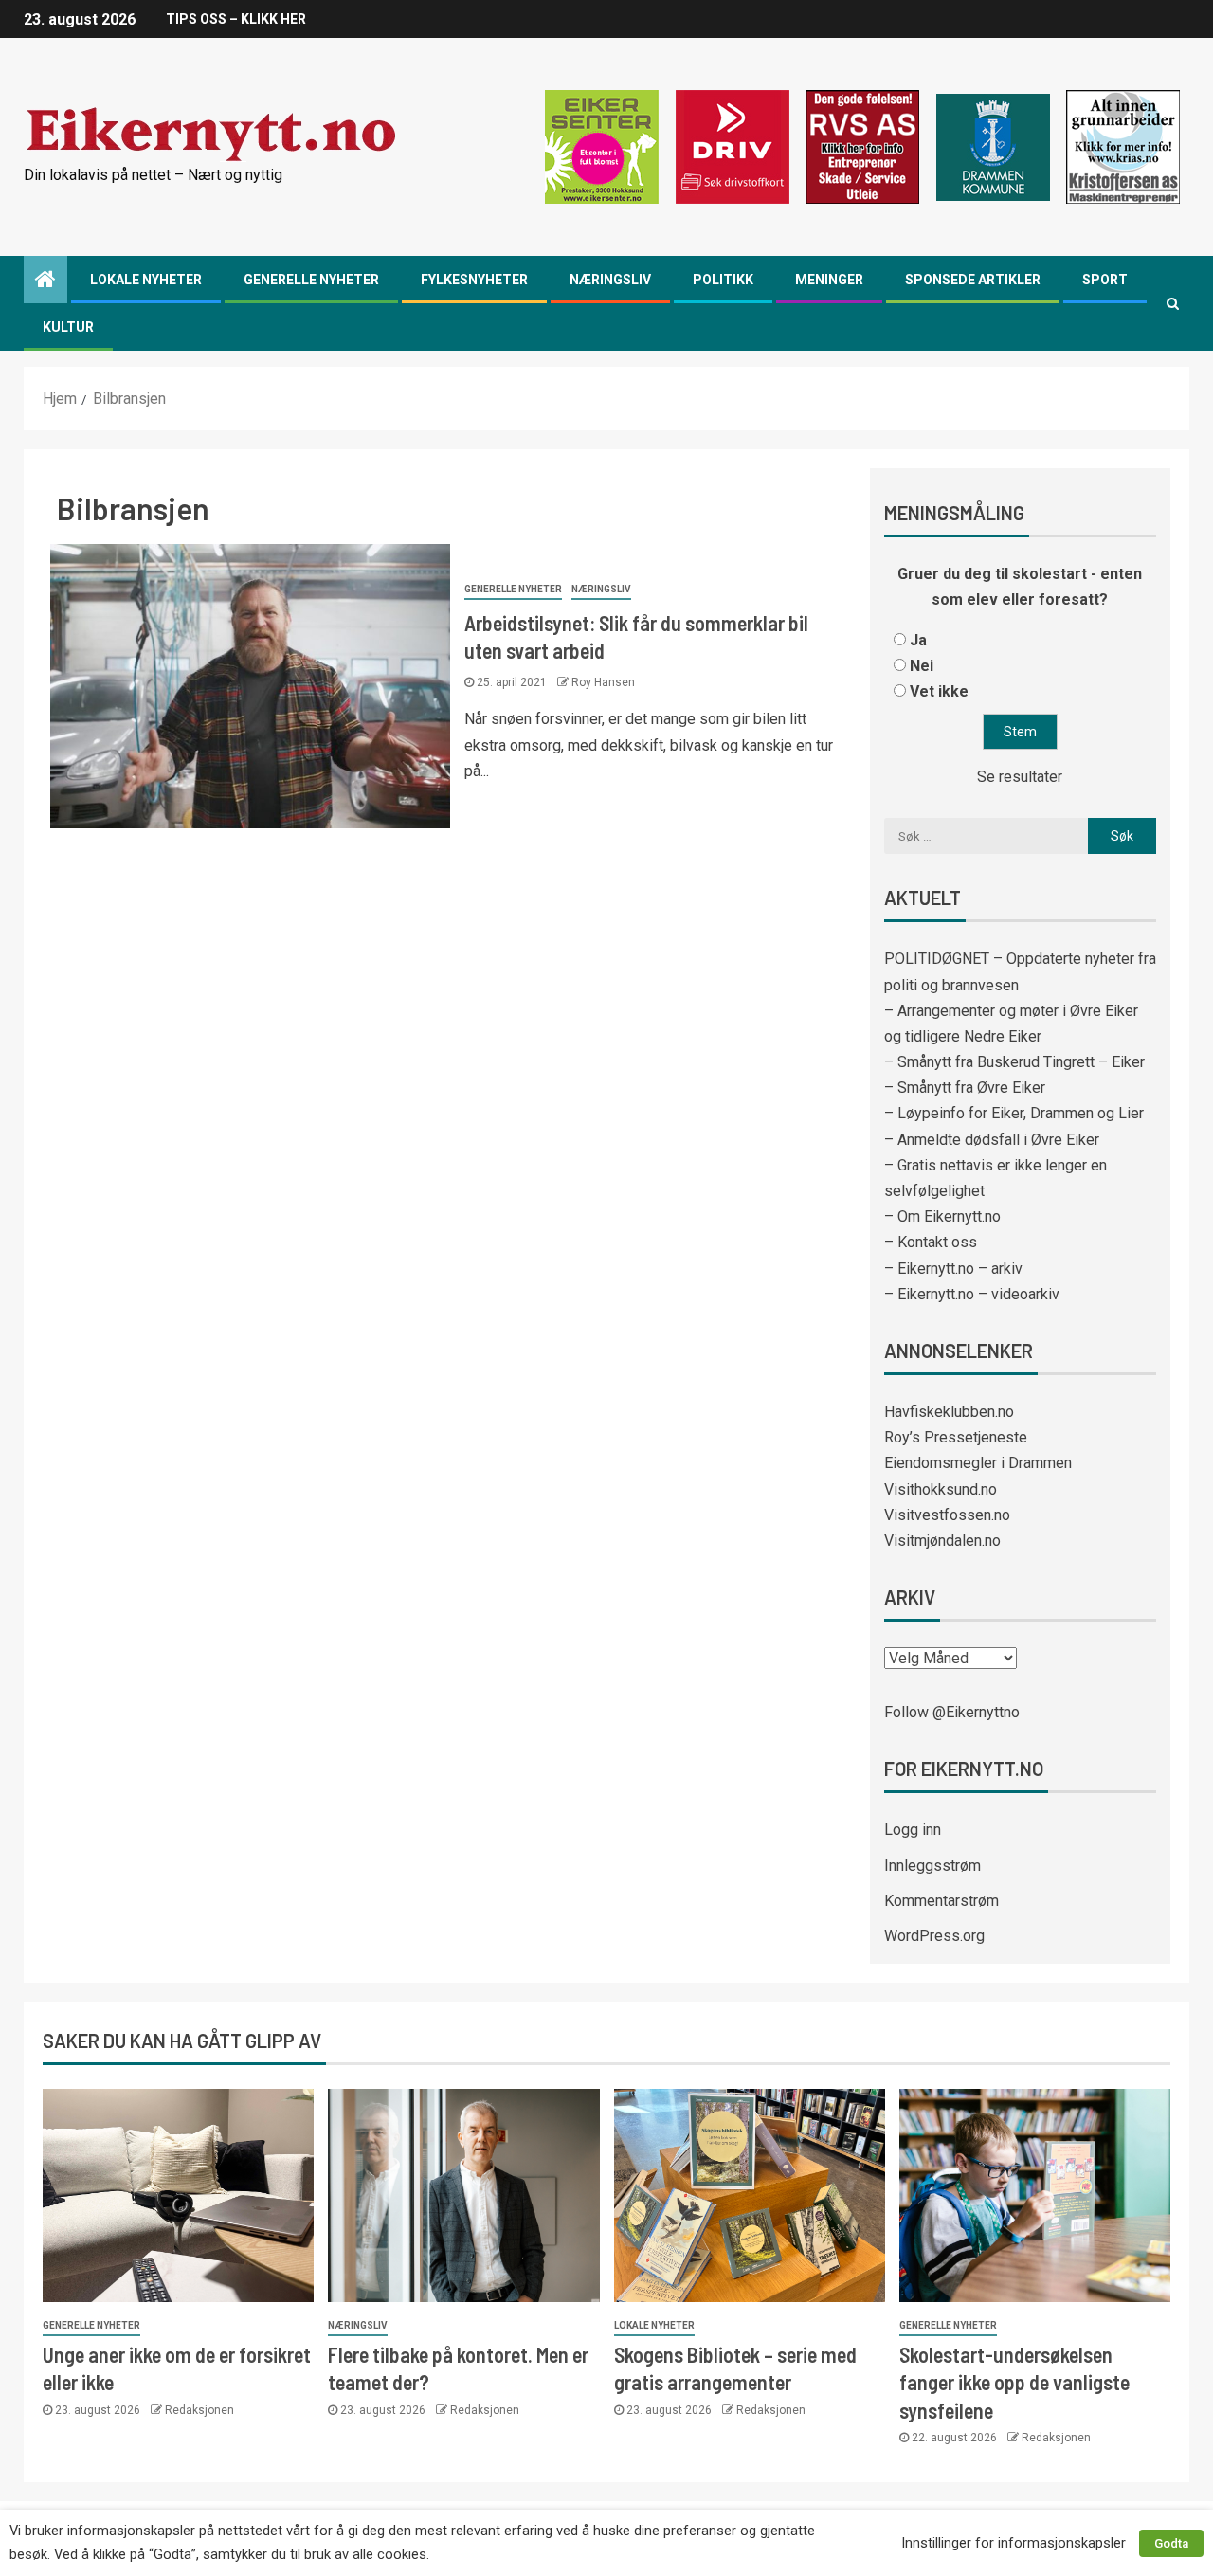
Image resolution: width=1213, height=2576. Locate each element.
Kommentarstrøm (941, 1901)
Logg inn (913, 1830)
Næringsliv (610, 280)
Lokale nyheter (146, 280)
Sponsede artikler (973, 280)
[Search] (1173, 303)
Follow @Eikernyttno (952, 1712)
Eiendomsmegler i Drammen (978, 1463)
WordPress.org (934, 1936)
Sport (1105, 280)
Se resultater (1020, 777)
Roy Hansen (603, 682)
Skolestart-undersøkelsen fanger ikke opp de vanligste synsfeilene (1014, 2382)
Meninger (829, 280)
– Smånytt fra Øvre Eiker (965, 1088)
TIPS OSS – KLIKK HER (236, 19)
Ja (918, 640)
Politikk (723, 280)
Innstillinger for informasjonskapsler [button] (1014, 2543)
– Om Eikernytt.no (942, 1216)
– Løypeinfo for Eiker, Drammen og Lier (1014, 1113)
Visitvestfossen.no (947, 1515)
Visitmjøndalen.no (942, 1541)
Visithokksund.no (941, 1489)
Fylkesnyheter (474, 280)
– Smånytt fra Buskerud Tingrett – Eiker (1014, 1062)
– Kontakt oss (931, 1242)
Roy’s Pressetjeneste (956, 1437)
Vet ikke (939, 691)
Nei (922, 666)
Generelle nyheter (311, 280)
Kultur (68, 327)
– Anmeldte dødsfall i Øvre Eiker (992, 1140)
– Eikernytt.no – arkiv (953, 1269)
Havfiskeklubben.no (949, 1412)
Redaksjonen (199, 2410)
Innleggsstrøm (932, 1866)
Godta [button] (1171, 2543)
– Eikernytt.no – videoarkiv (972, 1294)
